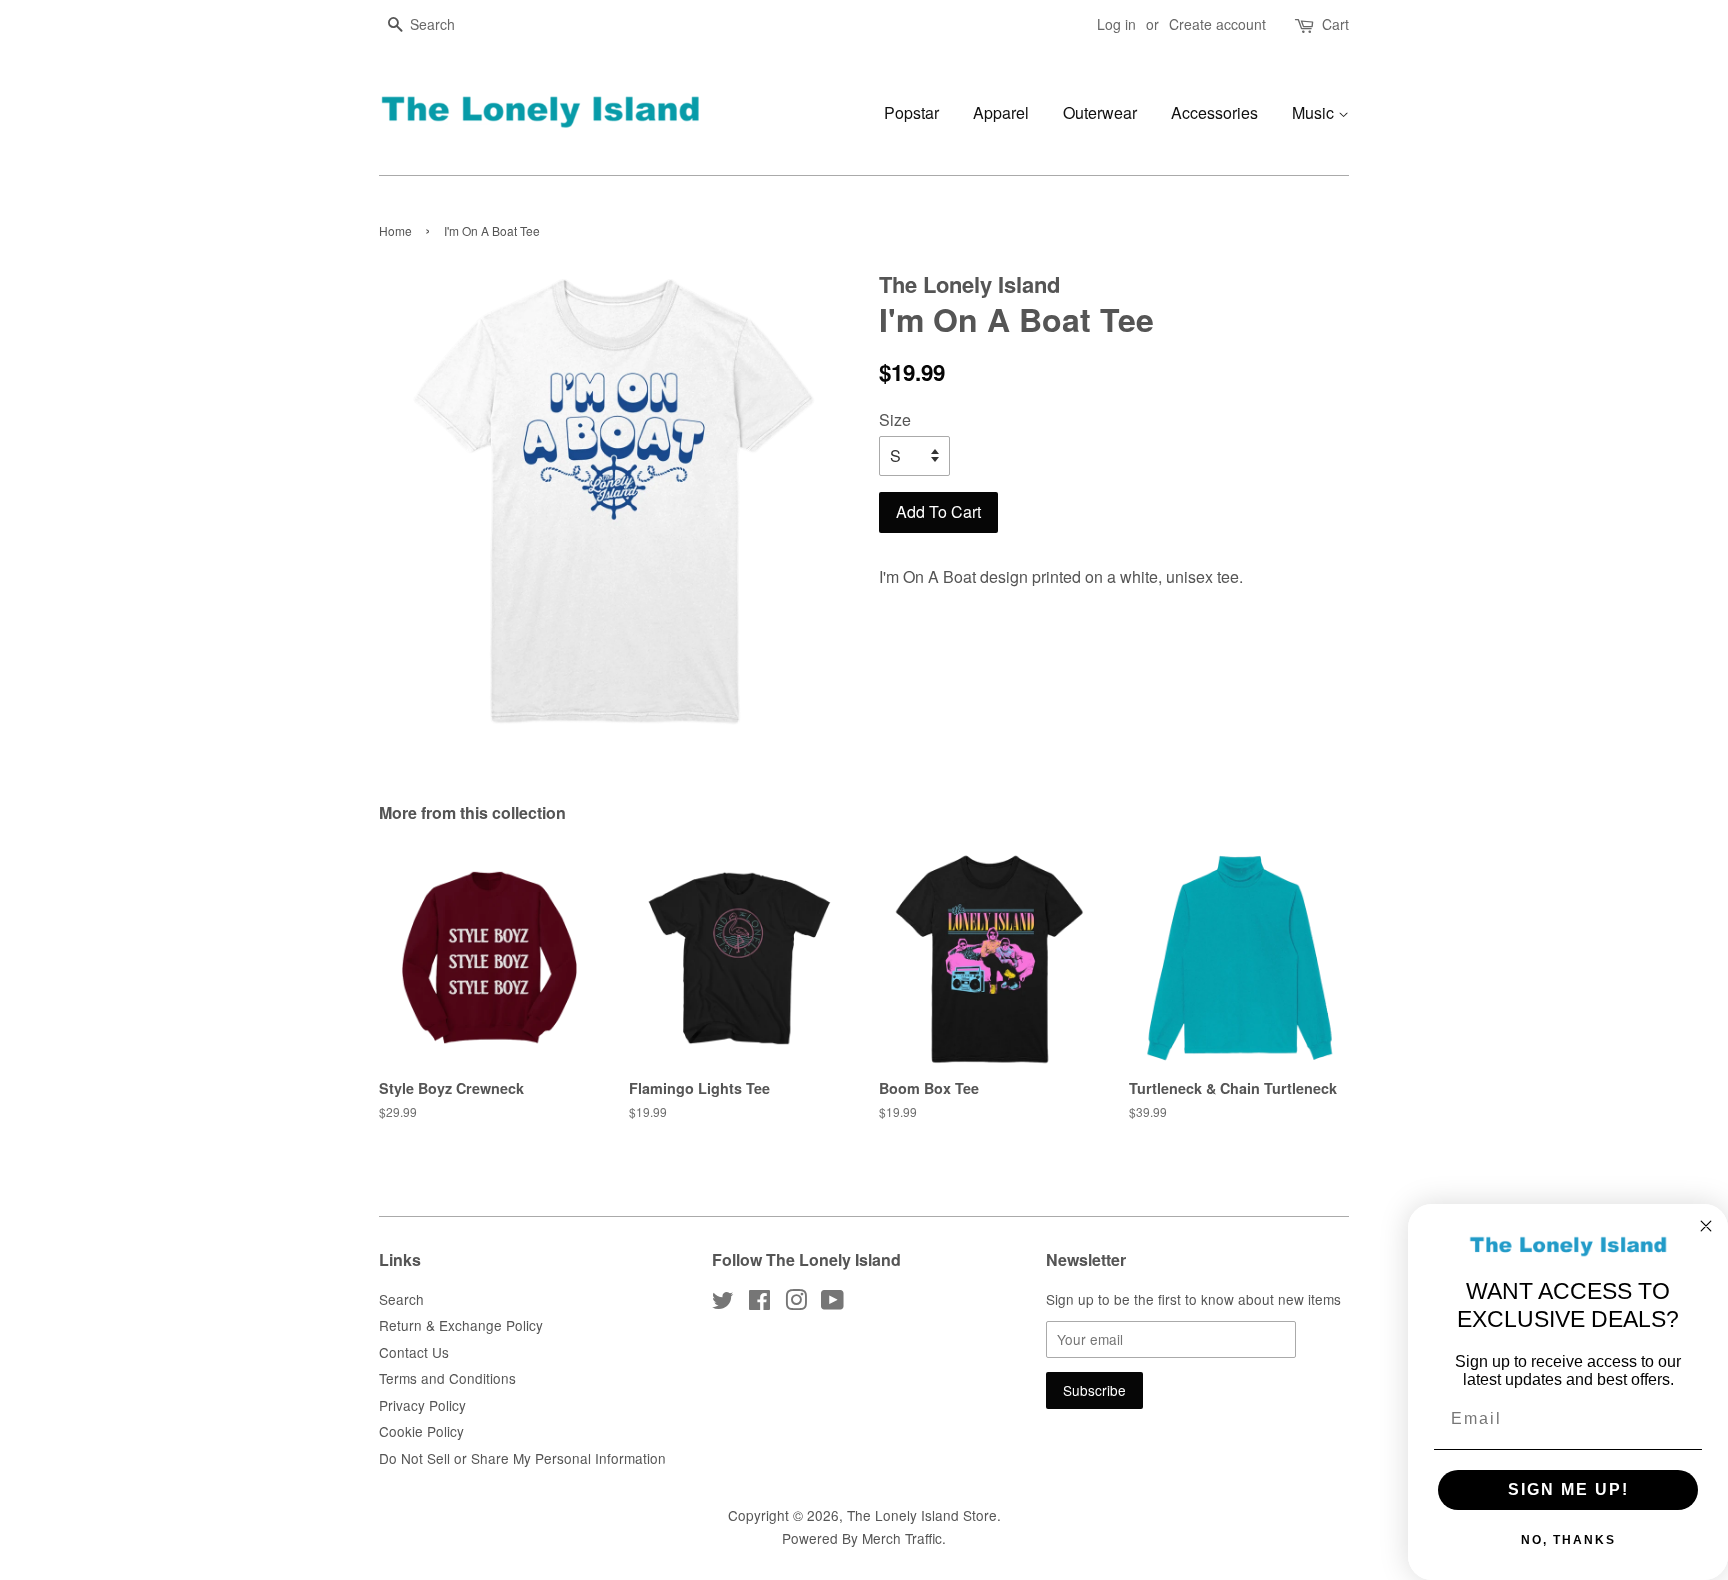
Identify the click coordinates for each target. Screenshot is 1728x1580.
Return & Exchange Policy (461, 1325)
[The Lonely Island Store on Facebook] (759, 1303)
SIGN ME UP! (1568, 1489)
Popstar (911, 112)
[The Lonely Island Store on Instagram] (796, 1303)
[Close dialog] (1706, 1226)
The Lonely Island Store (922, 1515)
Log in (1116, 24)
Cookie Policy (421, 1431)
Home (395, 230)
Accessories (1214, 112)
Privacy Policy (422, 1405)
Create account (1217, 24)
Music (1315, 112)
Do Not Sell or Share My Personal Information (522, 1458)
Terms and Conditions (447, 1378)
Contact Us (414, 1352)
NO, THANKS (1568, 1540)
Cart (1335, 24)
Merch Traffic (902, 1538)
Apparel (1001, 112)
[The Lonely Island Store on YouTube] (832, 1303)
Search (401, 1299)
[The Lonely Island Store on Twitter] (723, 1303)
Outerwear (1100, 112)
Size (895, 419)
